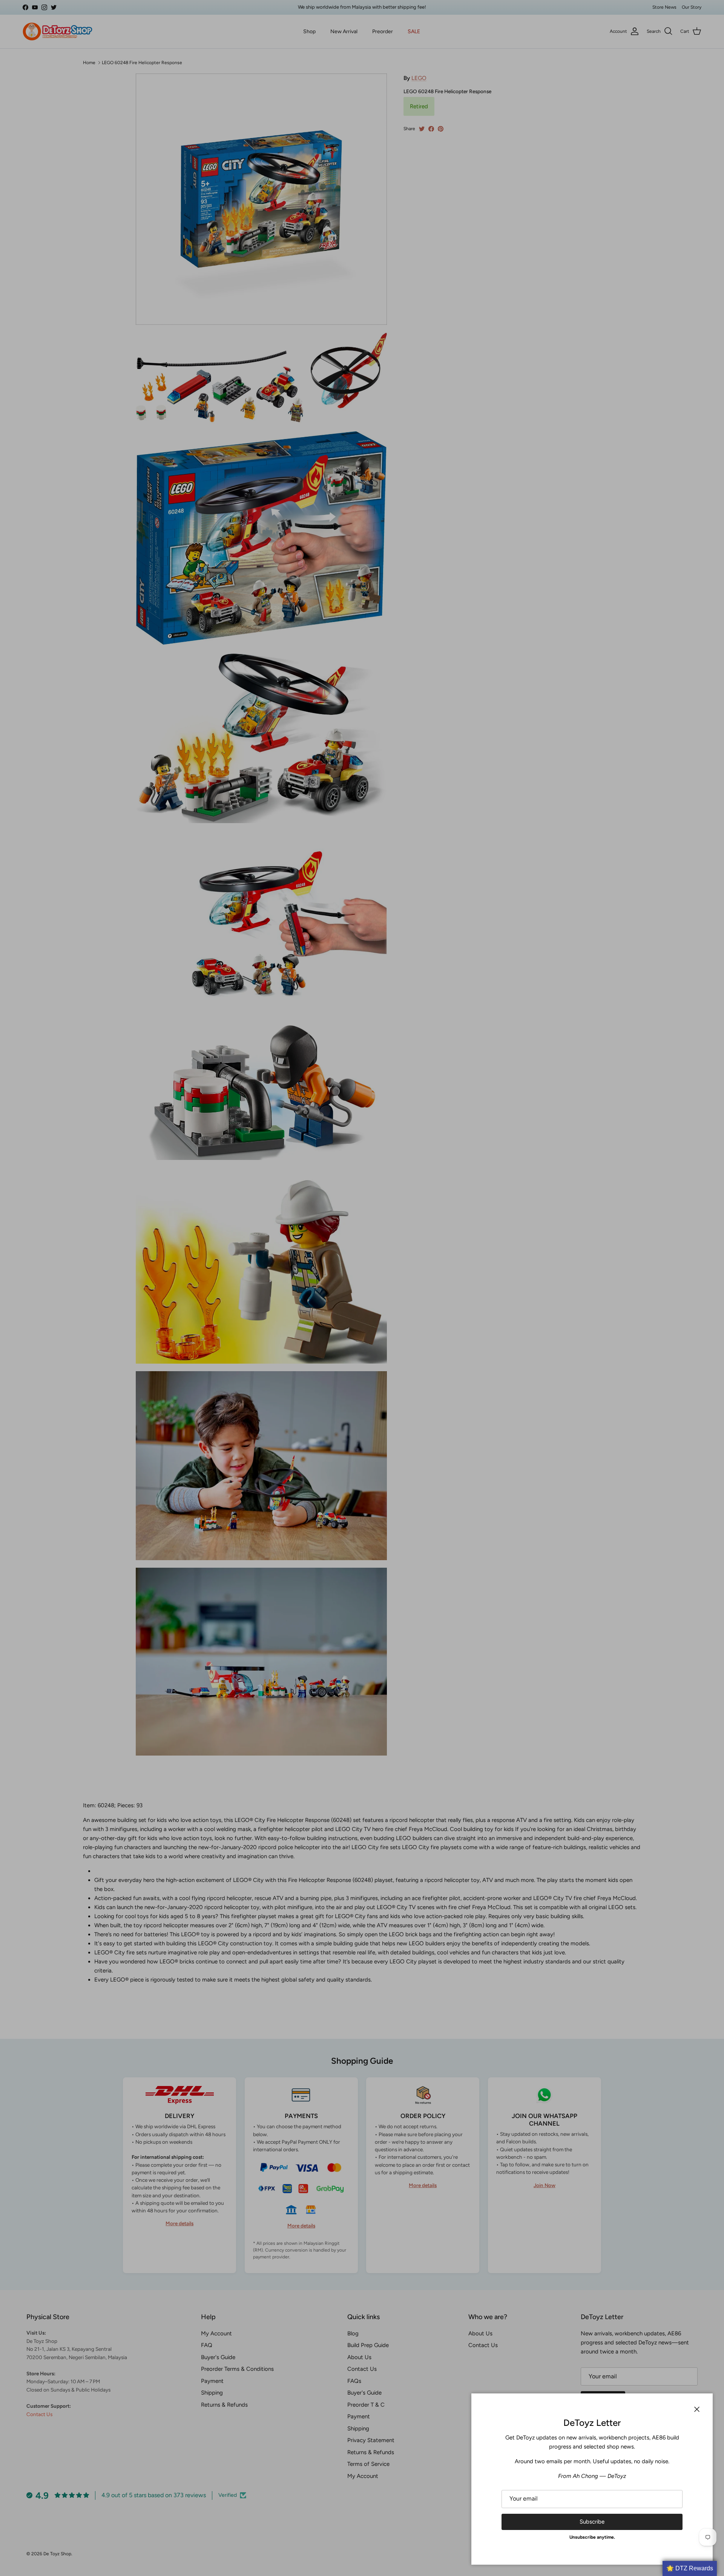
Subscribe (592, 2522)
